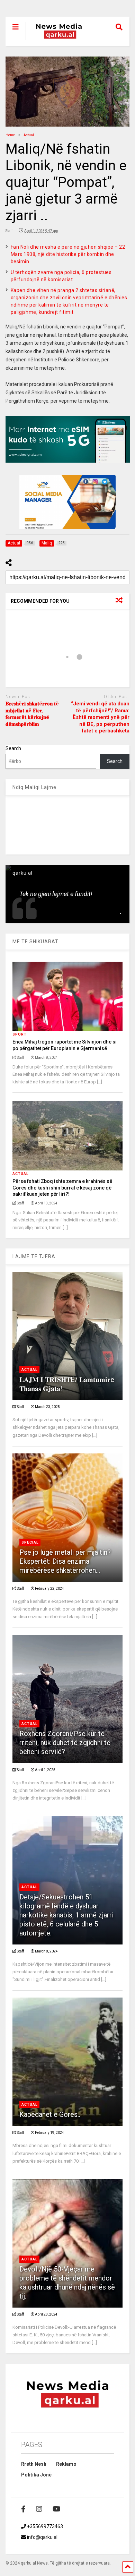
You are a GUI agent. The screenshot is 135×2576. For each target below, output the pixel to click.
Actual (20, 1174)
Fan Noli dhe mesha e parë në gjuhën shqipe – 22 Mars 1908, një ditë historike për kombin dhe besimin (68, 254)
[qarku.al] (55, 41)
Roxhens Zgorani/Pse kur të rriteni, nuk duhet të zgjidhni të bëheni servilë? (65, 1743)
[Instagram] (39, 2509)
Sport (20, 1034)
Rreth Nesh (34, 2464)
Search (13, 748)
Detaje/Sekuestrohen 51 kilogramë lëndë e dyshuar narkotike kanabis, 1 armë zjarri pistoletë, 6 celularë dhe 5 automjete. (66, 1915)
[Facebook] (23, 2509)
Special (30, 1542)
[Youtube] (57, 2509)
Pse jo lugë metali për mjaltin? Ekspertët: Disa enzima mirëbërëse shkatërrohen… (65, 1561)
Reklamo (66, 2464)
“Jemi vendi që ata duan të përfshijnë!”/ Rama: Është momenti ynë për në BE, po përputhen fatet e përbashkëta (100, 717)
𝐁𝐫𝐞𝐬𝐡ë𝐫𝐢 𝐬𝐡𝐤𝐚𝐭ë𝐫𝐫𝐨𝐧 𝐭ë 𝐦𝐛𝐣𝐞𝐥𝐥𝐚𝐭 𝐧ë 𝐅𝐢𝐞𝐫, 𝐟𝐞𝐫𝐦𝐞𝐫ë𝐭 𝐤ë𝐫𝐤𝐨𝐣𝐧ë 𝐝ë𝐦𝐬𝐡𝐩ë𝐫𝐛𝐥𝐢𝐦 (32, 714)
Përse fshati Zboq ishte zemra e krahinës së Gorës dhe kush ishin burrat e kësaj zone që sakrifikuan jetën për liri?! (62, 1187)
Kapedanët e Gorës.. (50, 2114)
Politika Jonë (36, 2475)
